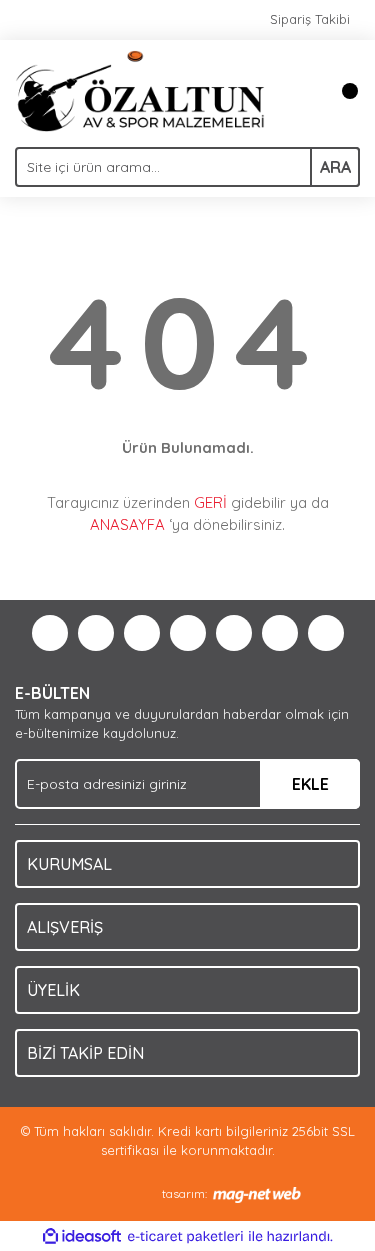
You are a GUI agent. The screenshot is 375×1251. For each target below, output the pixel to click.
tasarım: (184, 1193)
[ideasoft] (82, 1237)
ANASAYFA (127, 524)
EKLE (310, 784)
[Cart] (340, 91)
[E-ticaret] (185, 1237)
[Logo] (140, 89)
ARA (335, 167)
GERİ (210, 502)
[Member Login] (300, 91)
